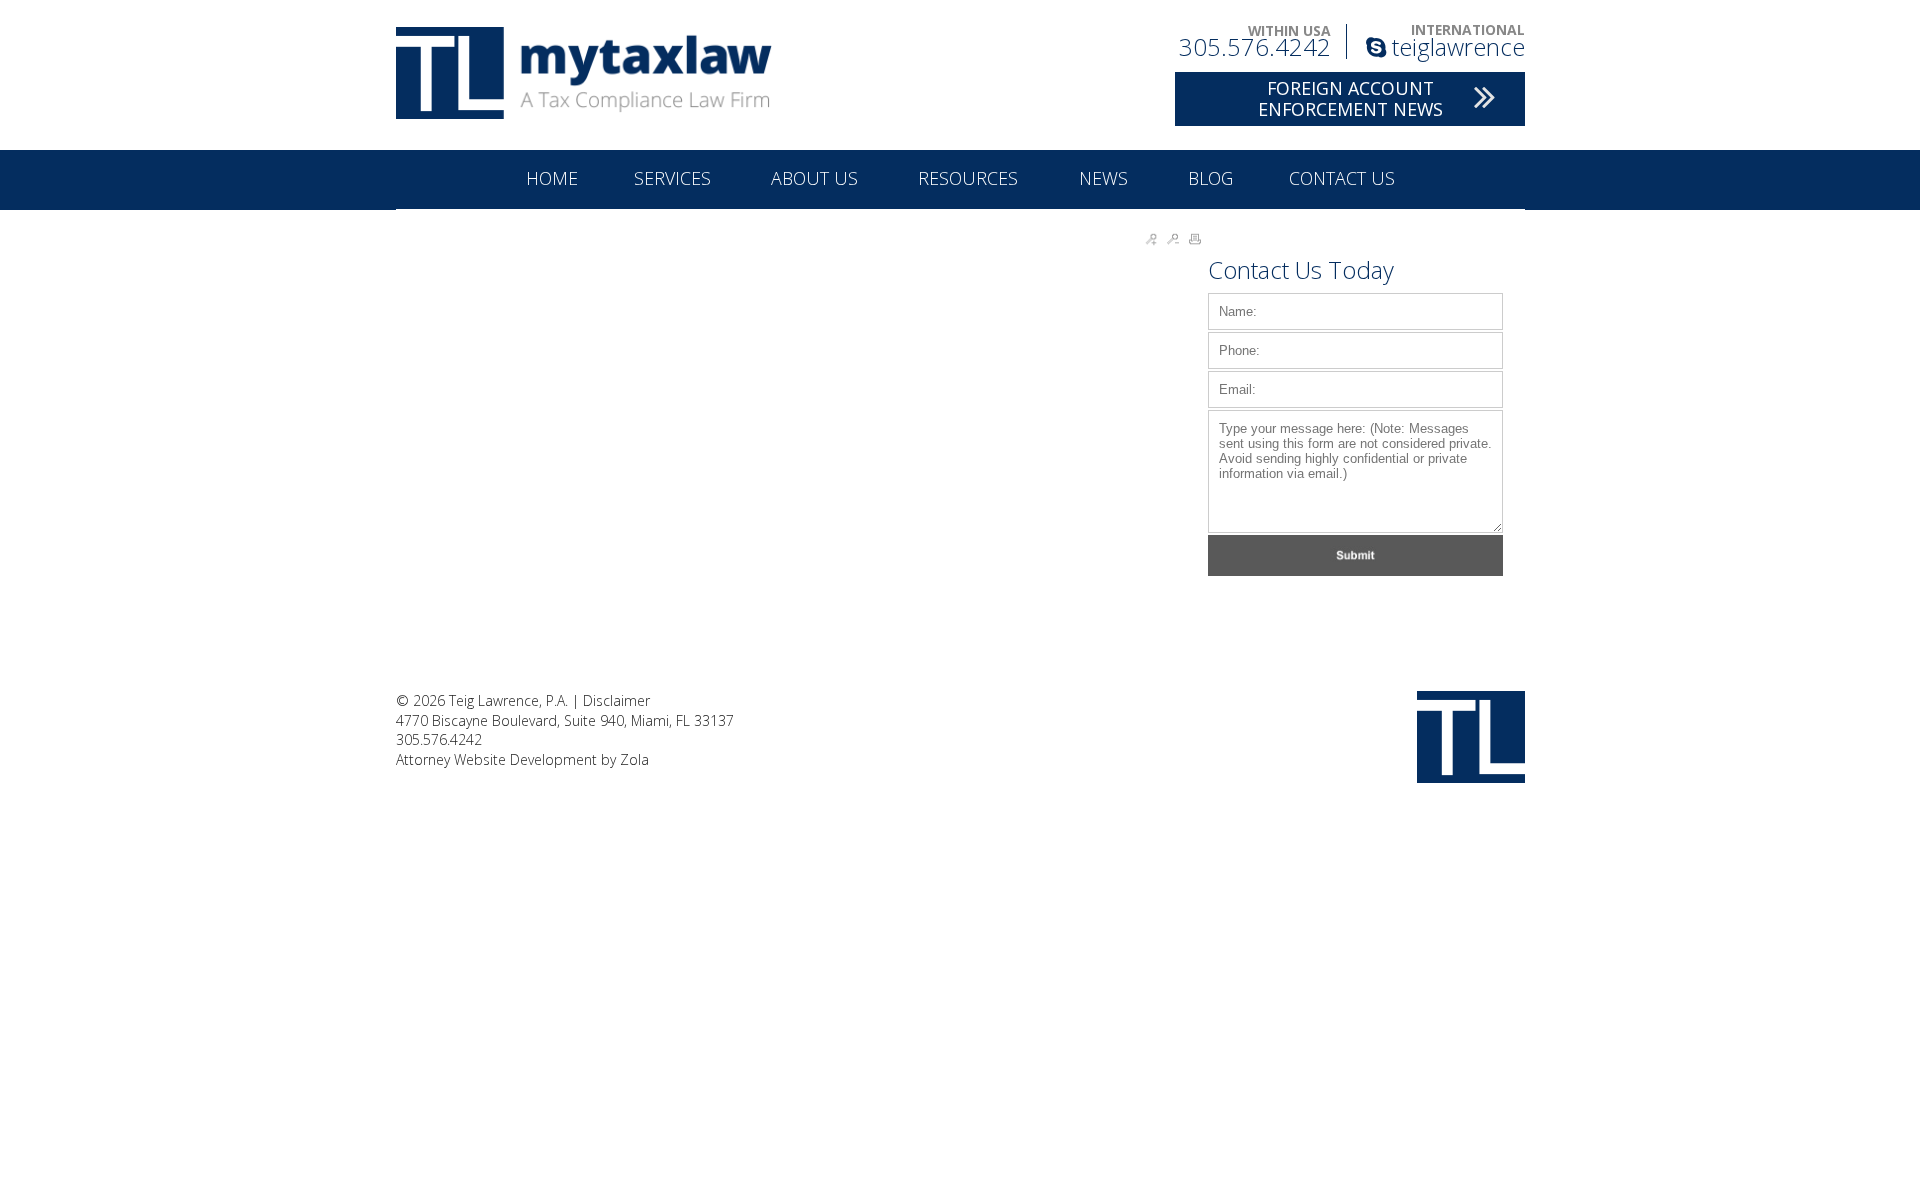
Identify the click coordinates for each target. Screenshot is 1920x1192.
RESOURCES (970, 178)
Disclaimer (616, 700)
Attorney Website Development (496, 759)
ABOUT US (817, 178)
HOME (552, 178)
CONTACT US (1342, 178)
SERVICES (675, 178)
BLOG (1210, 178)
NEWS (1106, 178)
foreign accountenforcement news (1350, 98)
